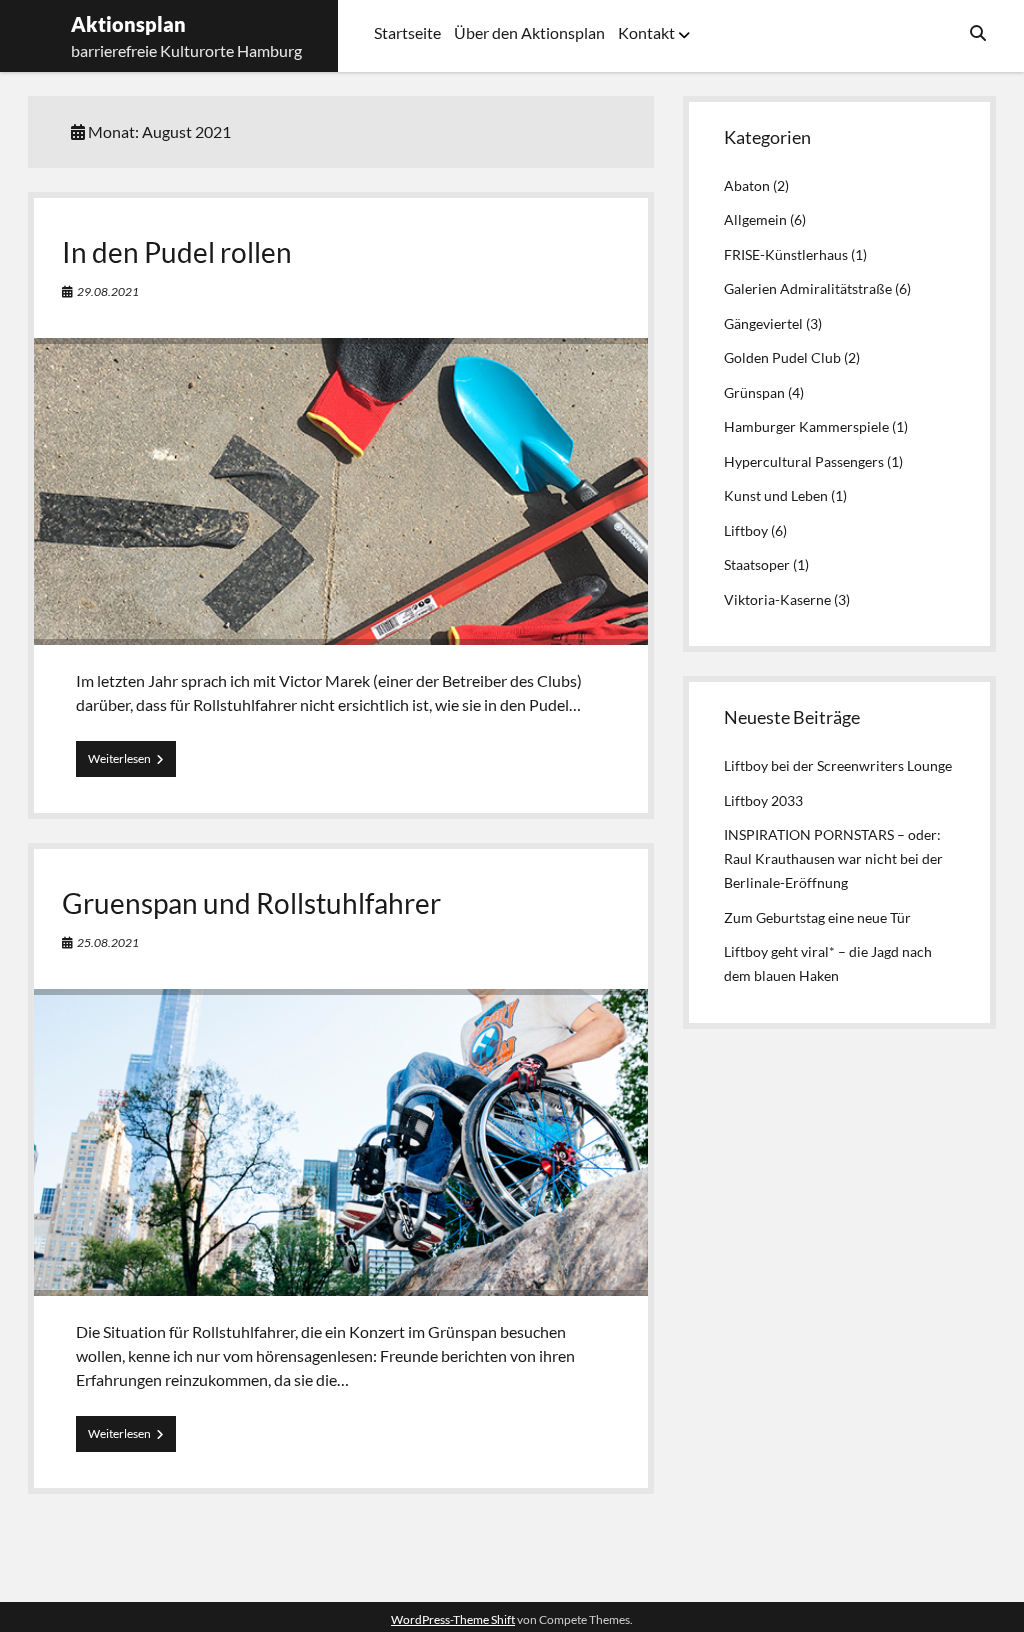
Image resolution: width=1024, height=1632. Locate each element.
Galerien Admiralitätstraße (808, 288)
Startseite (407, 32)
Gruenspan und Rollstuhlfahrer (251, 903)
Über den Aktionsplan (529, 32)
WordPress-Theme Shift (453, 1619)
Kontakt (646, 32)
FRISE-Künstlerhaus (786, 254)
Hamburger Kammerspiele (806, 426)
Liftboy (746, 530)
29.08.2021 (108, 291)
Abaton (747, 185)
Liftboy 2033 (763, 800)
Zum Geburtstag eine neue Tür (817, 917)
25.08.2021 (108, 942)
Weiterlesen (132, 763)
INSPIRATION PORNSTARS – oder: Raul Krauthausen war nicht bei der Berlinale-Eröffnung (833, 858)
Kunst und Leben (776, 495)
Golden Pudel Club (782, 357)
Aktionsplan (128, 24)
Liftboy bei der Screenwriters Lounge (838, 765)
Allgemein (755, 219)
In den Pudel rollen (177, 252)
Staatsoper (757, 564)
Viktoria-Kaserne (777, 599)
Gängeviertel (763, 323)
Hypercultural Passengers (804, 461)
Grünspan (754, 392)
